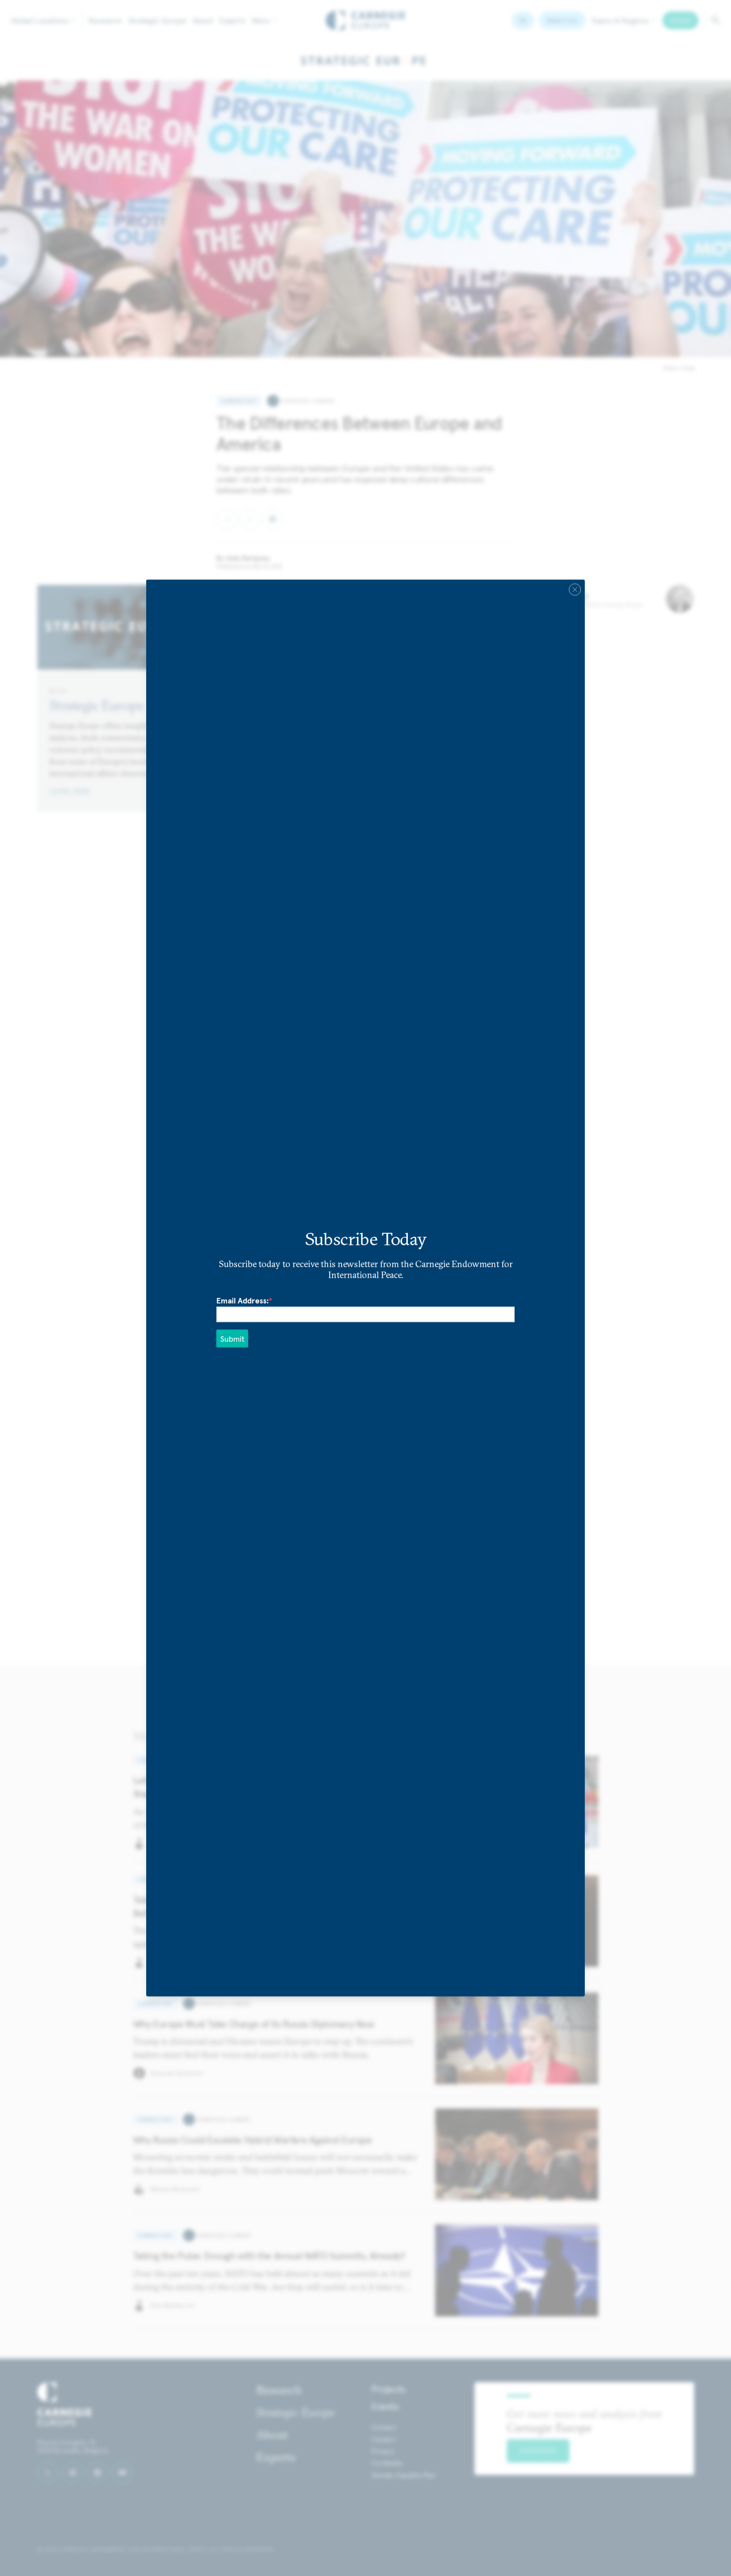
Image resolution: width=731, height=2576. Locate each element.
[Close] (575, 590)
